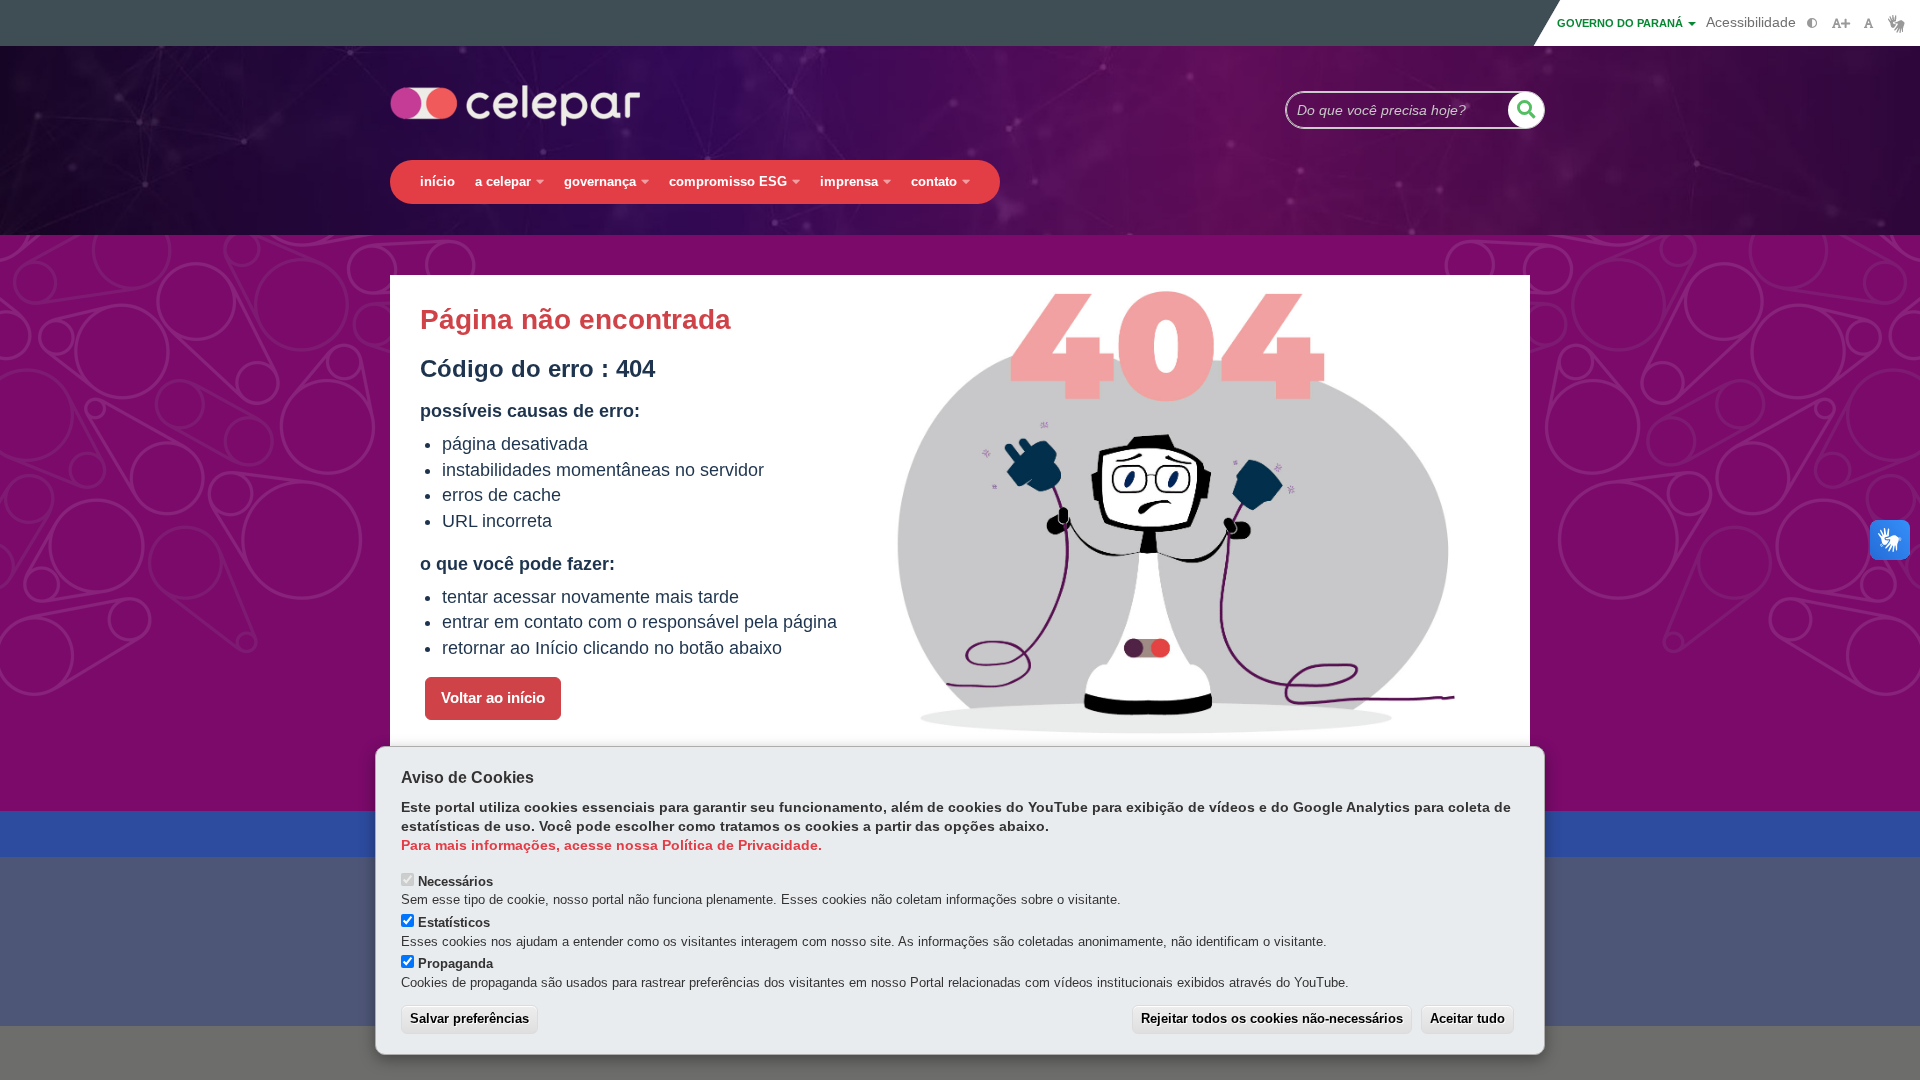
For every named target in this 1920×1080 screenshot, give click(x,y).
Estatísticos (454, 922)
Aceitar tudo (1467, 1018)
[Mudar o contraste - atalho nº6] (1812, 23)
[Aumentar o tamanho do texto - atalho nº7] (1840, 23)
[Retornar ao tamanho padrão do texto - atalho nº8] (1868, 23)
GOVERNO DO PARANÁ (1621, 23)
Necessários (455, 881)
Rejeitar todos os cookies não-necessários (1272, 1018)
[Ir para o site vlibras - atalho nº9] (1896, 23)
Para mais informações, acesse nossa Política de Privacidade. (611, 845)
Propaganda (455, 963)
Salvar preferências (469, 1018)
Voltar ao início (493, 698)
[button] (1526, 110)
